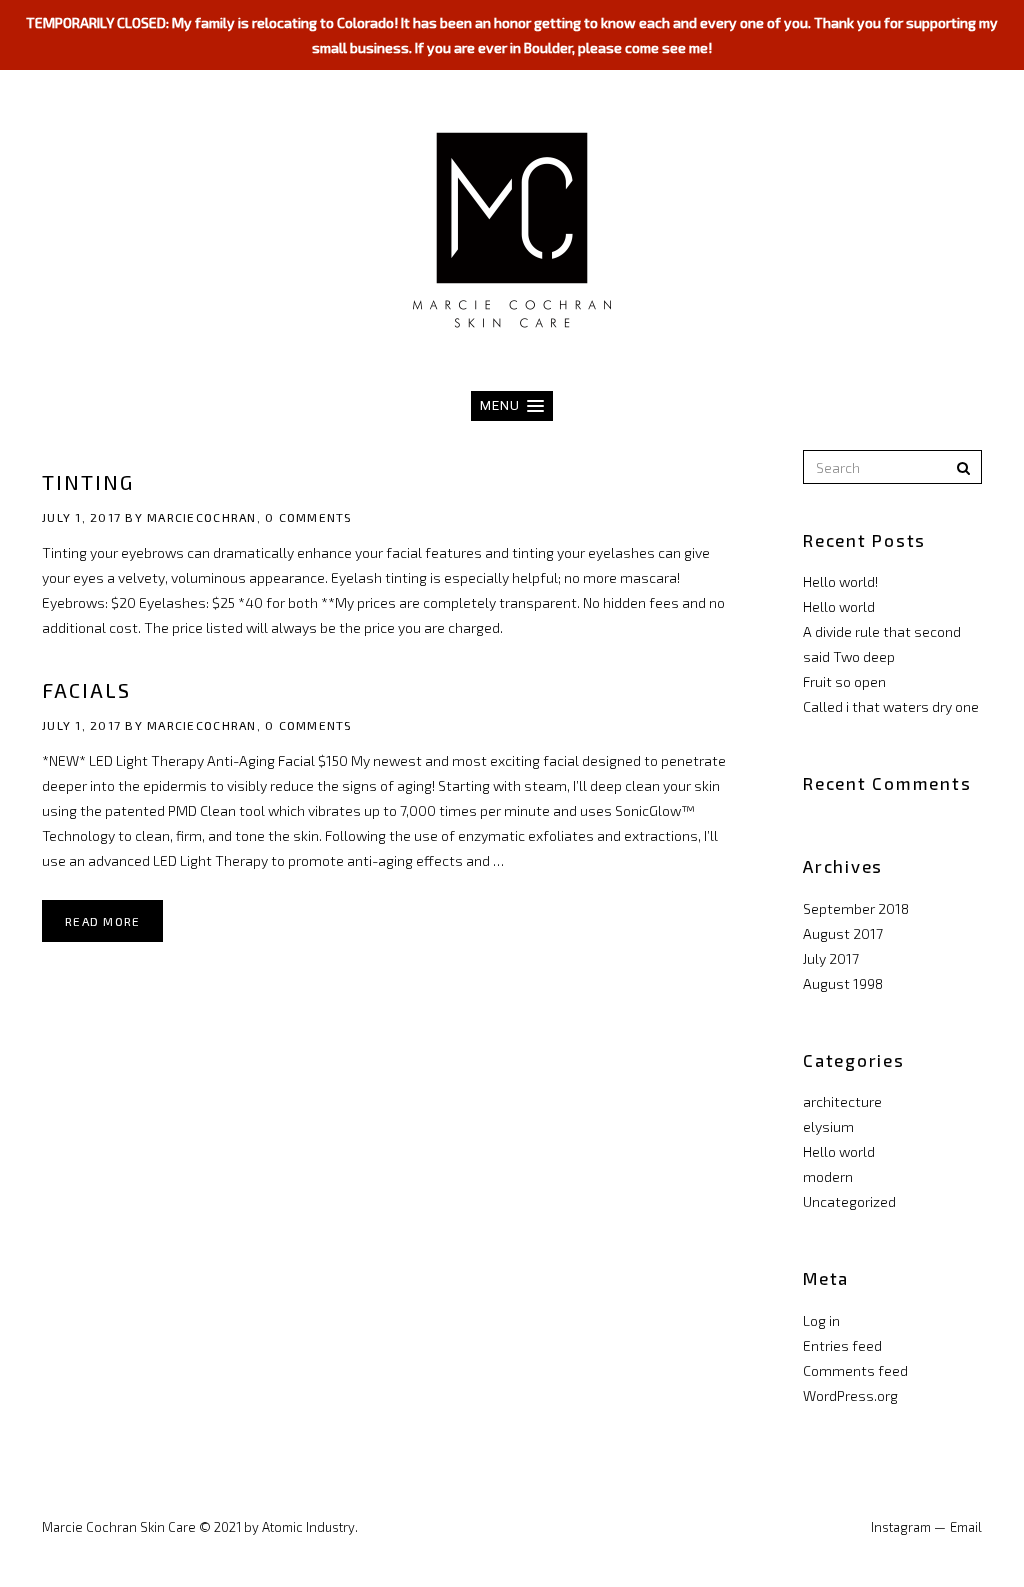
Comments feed (855, 1370)
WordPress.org (850, 1395)
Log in (821, 1320)
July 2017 (831, 958)
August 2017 (843, 933)
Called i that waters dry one (891, 706)
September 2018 (856, 908)
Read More (102, 921)
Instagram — (908, 1527)
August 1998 (843, 983)
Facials (86, 690)
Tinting (88, 482)
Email (966, 1527)
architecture (842, 1101)
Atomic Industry (308, 1527)
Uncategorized (849, 1201)
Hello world (839, 606)
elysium (828, 1126)
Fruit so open (844, 681)
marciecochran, (204, 517)
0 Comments (309, 517)
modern (828, 1176)
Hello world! (840, 581)
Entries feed (842, 1345)
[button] (512, 406)
